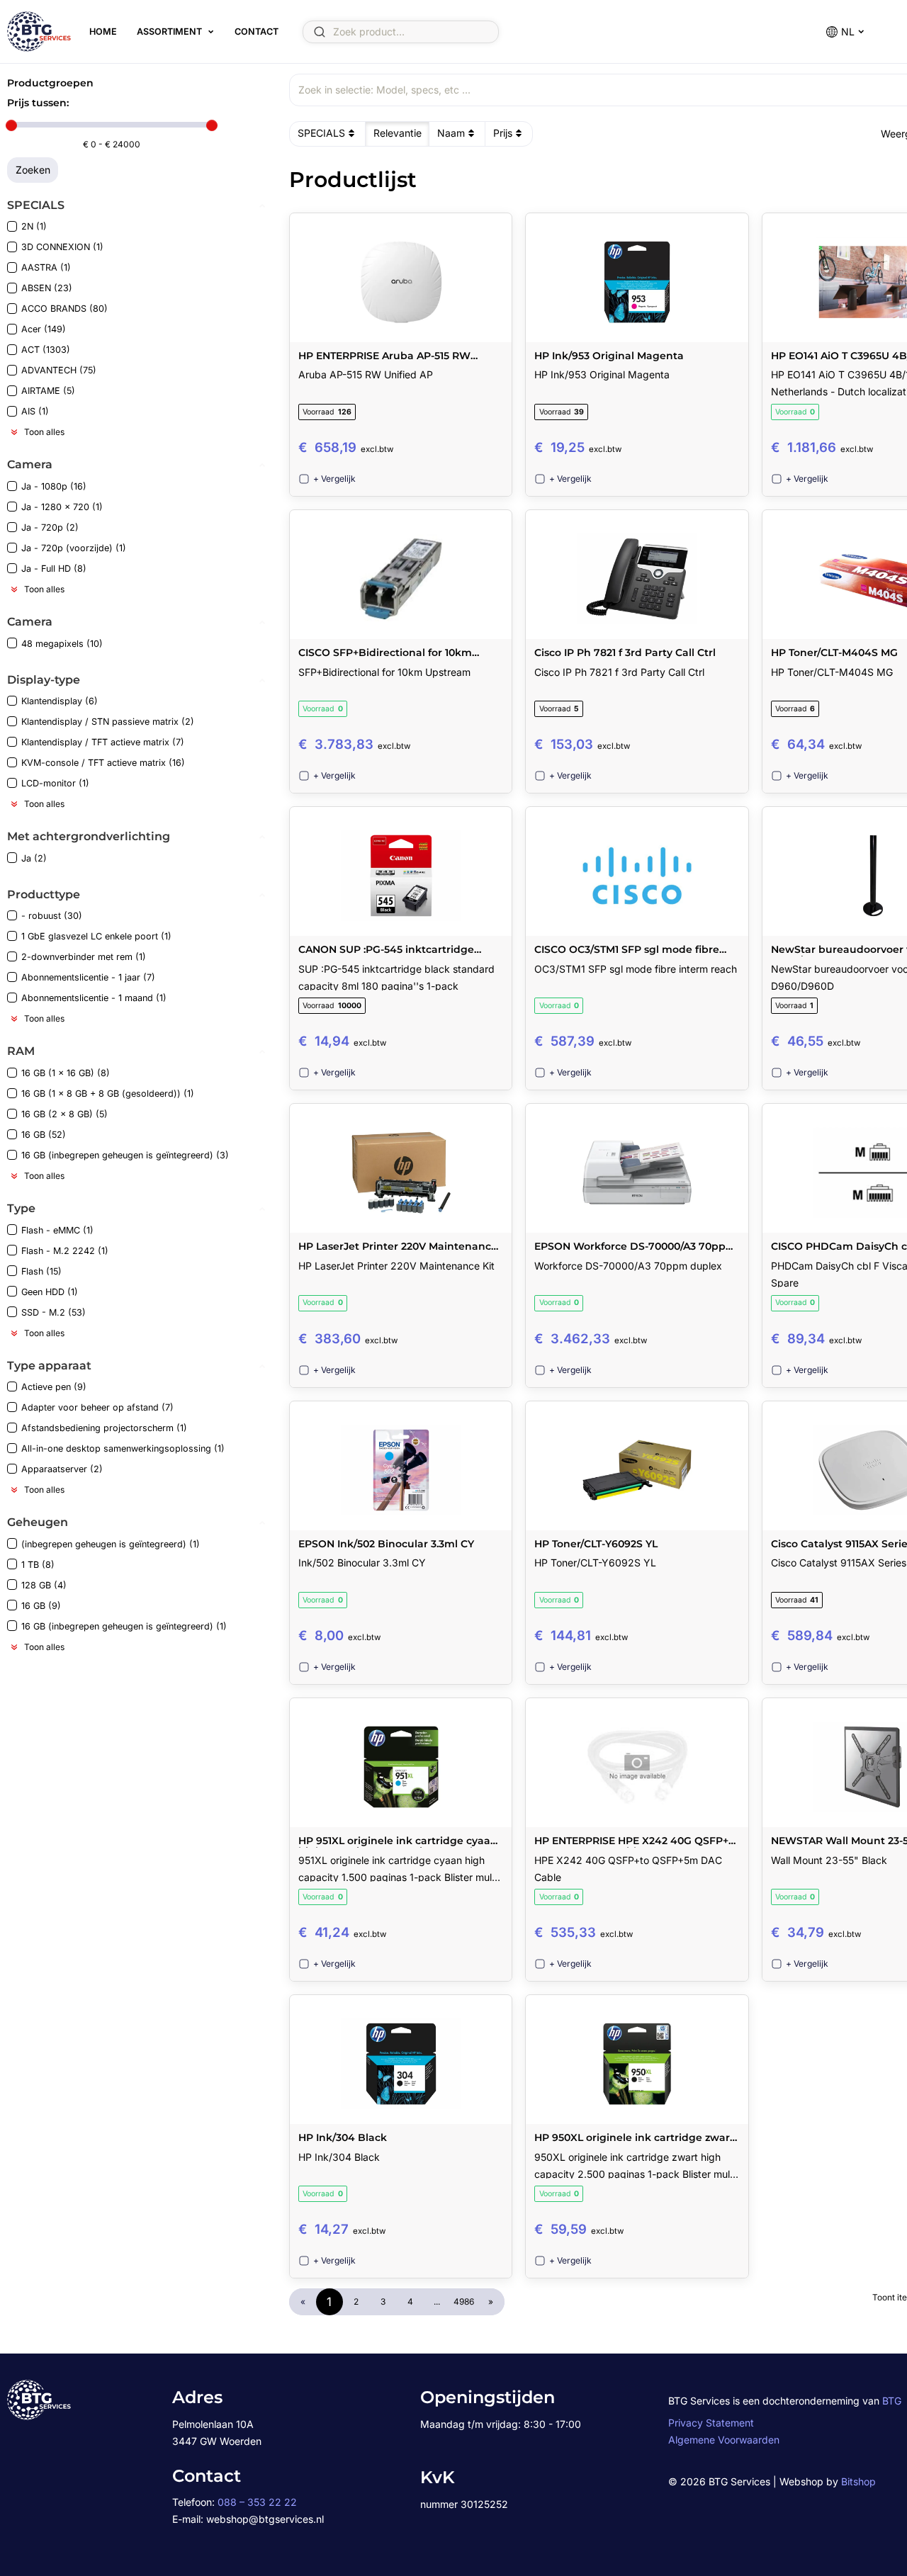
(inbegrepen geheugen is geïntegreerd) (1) (111, 1544)
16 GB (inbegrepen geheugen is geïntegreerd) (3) (125, 1155)
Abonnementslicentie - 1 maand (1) (94, 998)
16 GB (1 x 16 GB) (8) (66, 1073)
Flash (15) (41, 1271)
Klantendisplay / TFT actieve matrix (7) (103, 742)
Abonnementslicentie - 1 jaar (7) (88, 977)
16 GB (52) (44, 1135)
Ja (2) (34, 858)
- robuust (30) (52, 916)
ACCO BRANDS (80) (64, 309)
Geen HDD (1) (50, 1292)
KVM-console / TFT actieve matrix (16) (103, 763)
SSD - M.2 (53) (53, 1312)
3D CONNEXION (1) (62, 247)
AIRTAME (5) (48, 391)
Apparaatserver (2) (62, 1469)
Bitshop (858, 2481)
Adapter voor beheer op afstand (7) (97, 1407)
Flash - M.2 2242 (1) (65, 1251)
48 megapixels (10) (62, 644)
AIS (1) (35, 411)
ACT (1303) (46, 350)
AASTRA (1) (46, 267)
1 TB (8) (38, 1565)
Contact (257, 32)
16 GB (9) (41, 1606)
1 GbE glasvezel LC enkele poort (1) (96, 936)
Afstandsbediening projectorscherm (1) (104, 1428)
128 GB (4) (44, 1585)
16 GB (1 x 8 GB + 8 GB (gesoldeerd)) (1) (108, 1094)
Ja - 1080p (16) (54, 486)
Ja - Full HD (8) (54, 569)
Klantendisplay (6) (60, 701)
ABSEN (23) (47, 288)
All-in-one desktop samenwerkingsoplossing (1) (123, 1448)
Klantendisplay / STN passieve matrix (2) (108, 722)
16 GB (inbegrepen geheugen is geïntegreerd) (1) (124, 1626)
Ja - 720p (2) (50, 527)
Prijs (503, 133)
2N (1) (34, 226)
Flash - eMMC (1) (57, 1230)
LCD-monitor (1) (55, 783)
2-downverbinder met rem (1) (84, 957)
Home (103, 32)
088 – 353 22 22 (257, 2502)
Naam (451, 133)
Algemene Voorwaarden (724, 2440)
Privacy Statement (711, 2423)
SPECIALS (321, 133)
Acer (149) (44, 329)
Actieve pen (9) (54, 1387)
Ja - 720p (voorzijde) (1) (74, 548)
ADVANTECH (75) (59, 370)
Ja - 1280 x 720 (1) (62, 507)
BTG (892, 2401)
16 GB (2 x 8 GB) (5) (64, 1114)
